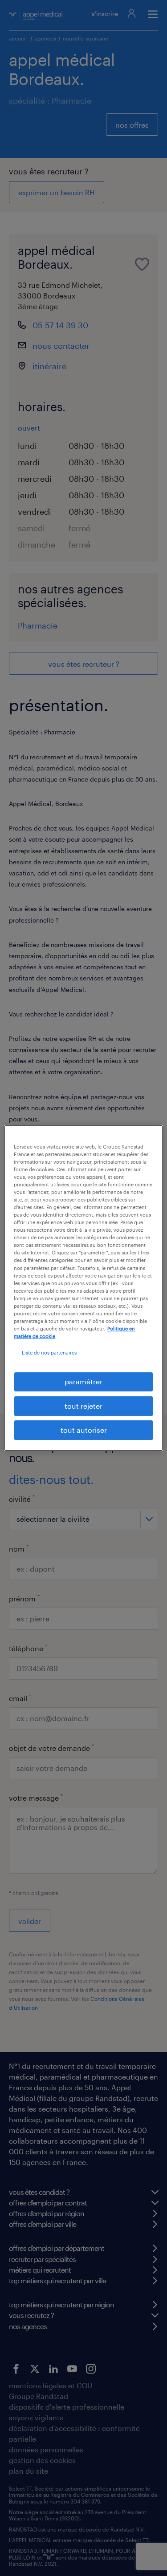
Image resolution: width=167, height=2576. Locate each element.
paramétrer (83, 1381)
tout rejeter (83, 1406)
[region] (83, 1288)
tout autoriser (84, 1430)
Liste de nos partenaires (49, 1353)
